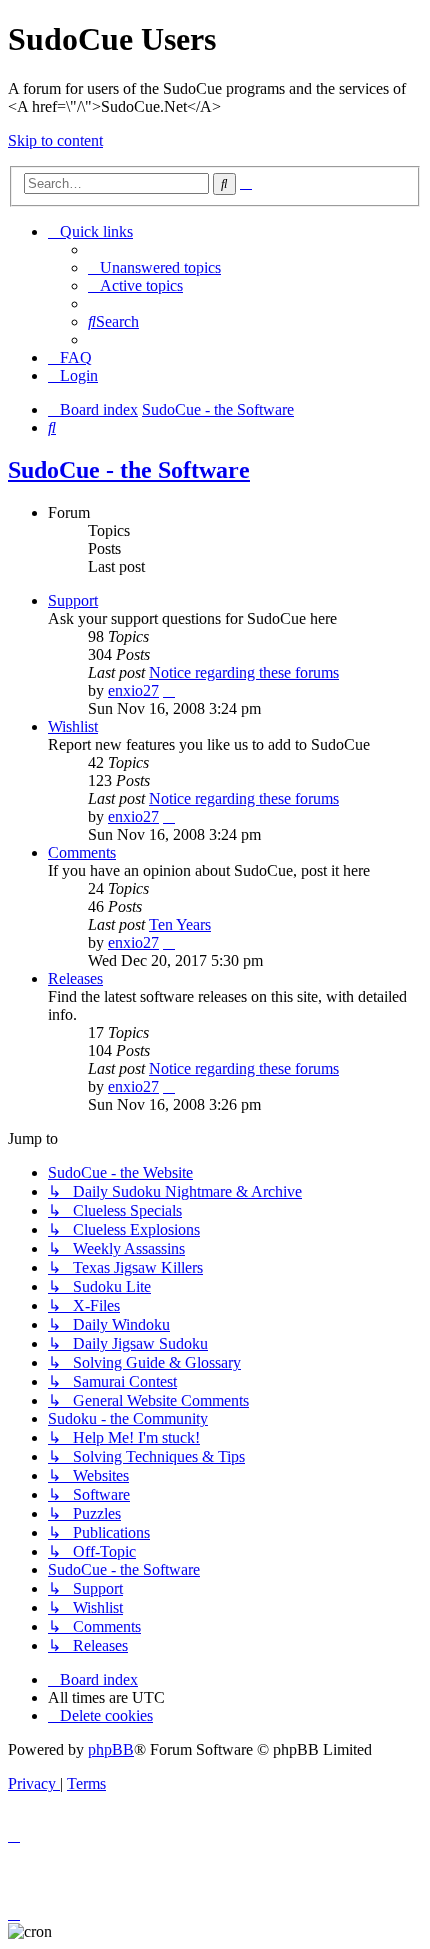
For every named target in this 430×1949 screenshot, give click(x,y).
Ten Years (180, 924)
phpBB (111, 1749)
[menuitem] (154, 267)
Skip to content (55, 140)
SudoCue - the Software (129, 470)
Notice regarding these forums (244, 672)
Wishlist (73, 726)
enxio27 (133, 690)
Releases (75, 978)
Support (73, 600)
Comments (82, 852)
